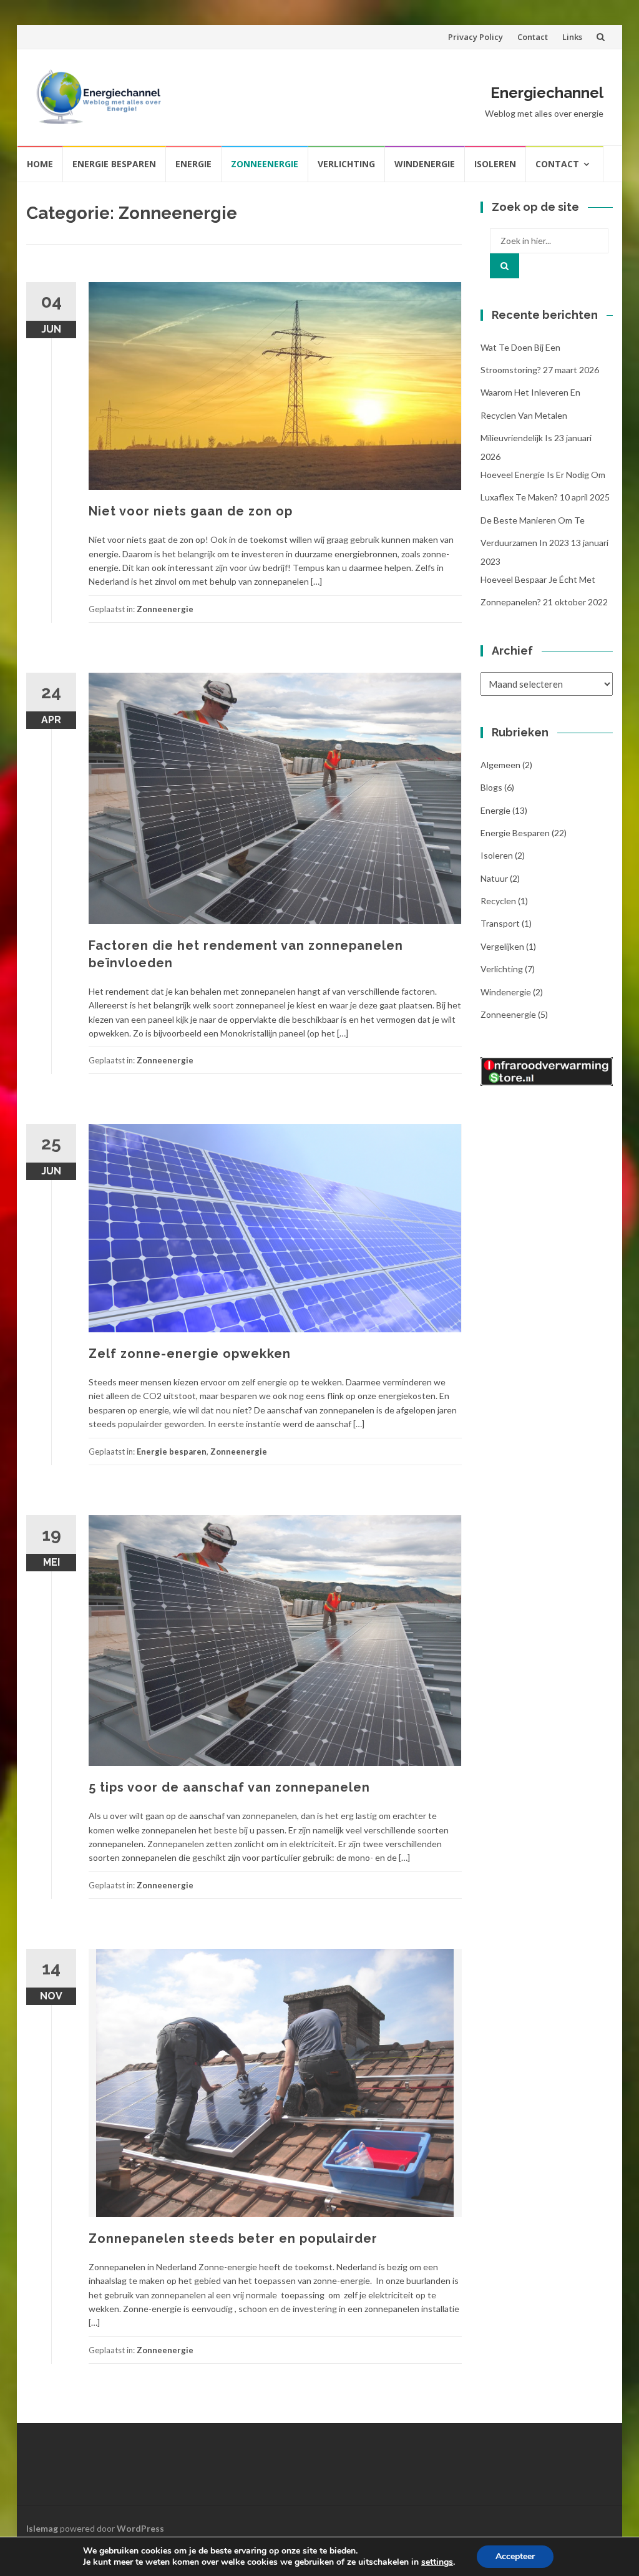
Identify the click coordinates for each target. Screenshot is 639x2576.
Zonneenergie (265, 164)
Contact (533, 37)
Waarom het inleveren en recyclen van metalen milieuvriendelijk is (530, 415)
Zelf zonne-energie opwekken (190, 1354)
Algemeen (500, 765)
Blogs (491, 787)
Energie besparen (114, 164)
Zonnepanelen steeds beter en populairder (233, 2238)
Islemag (42, 2528)
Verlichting (346, 164)
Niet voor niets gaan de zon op (191, 511)
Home (40, 164)
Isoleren (495, 164)
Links (572, 37)
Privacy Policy (476, 37)
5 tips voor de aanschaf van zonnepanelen (229, 1787)
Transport (500, 923)
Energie (193, 164)
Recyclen (498, 901)
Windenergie (425, 164)
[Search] (505, 266)
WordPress (140, 2528)
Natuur (494, 878)
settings (437, 2562)
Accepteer (515, 2556)
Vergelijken (502, 946)
